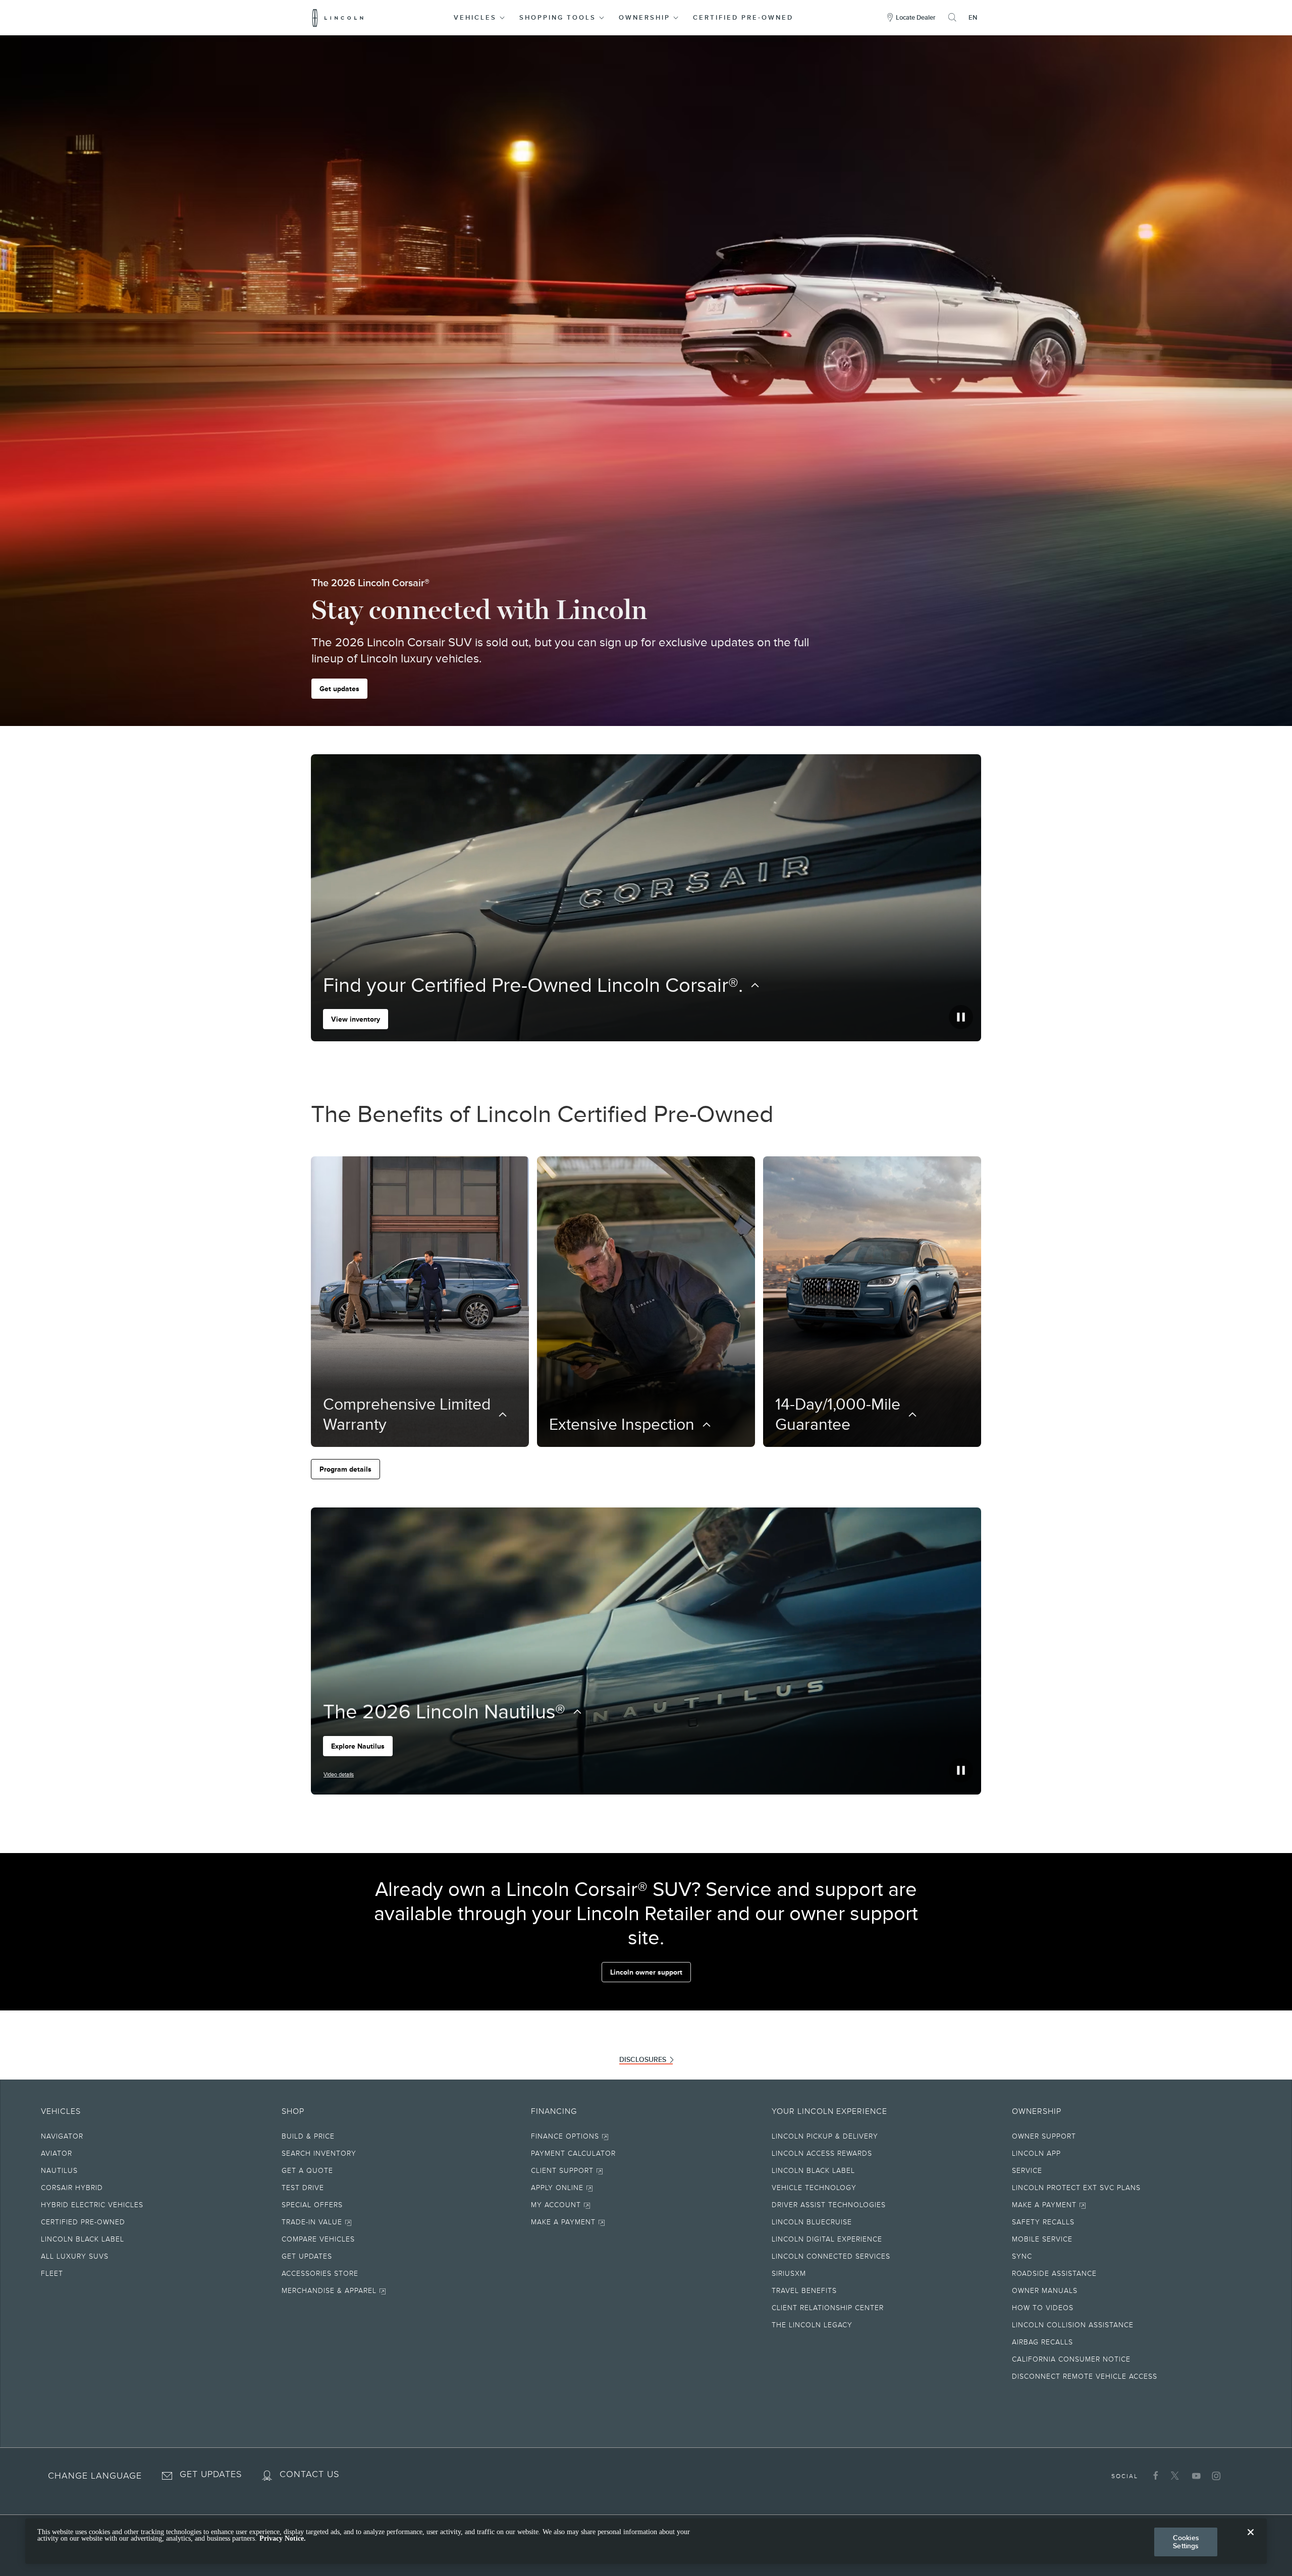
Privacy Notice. (283, 2539)
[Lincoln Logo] (338, 18)
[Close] (1251, 2540)
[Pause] (961, 1017)
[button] (480, 18)
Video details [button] (339, 1774)
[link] (402, 2138)
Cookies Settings (1186, 2542)
